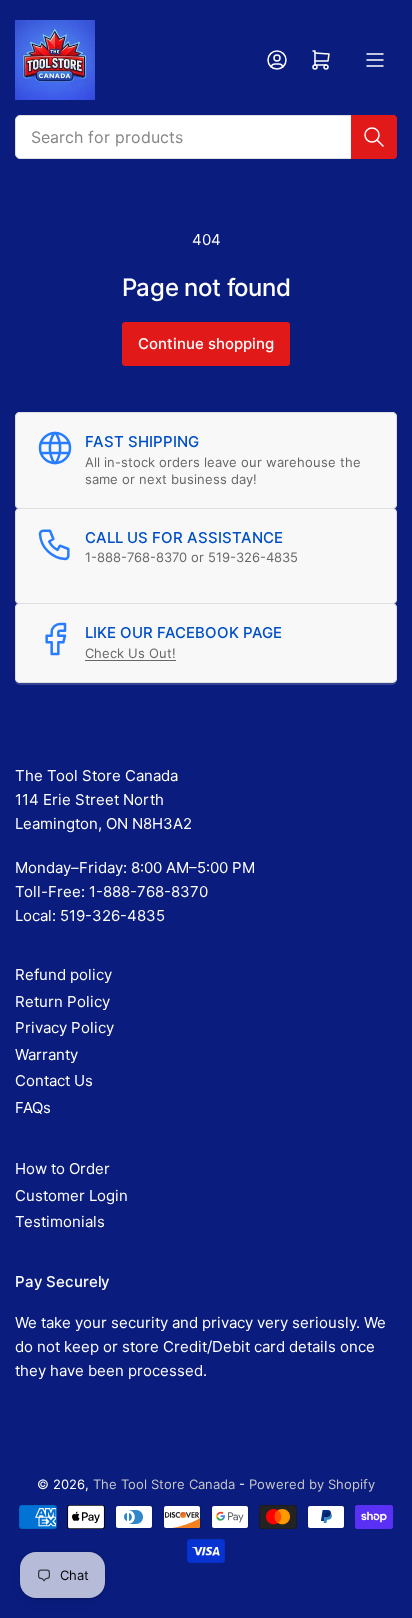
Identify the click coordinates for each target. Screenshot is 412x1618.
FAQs (33, 1107)
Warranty (46, 1054)
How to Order (62, 1168)
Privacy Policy (64, 1027)
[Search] (374, 137)
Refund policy (63, 974)
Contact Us (54, 1080)
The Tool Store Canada (164, 1484)
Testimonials (60, 1221)
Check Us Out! (130, 653)
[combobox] (206, 137)
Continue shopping (206, 343)
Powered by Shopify (312, 1484)
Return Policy (62, 1001)
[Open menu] (375, 60)
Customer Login (71, 1195)
